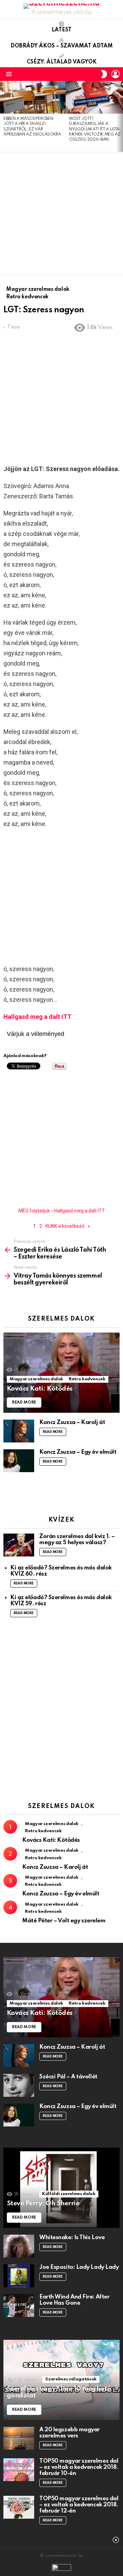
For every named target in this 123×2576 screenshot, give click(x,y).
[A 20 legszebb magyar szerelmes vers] (19, 2438)
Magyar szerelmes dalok (36, 1379)
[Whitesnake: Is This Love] (19, 2246)
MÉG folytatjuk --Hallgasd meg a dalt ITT (62, 1211)
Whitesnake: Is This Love (72, 2238)
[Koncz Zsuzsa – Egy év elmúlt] (19, 1461)
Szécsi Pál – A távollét (68, 2077)
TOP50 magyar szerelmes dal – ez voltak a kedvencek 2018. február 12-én (79, 2505)
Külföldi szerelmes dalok (69, 2194)
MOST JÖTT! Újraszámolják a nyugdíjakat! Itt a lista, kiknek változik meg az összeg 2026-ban (95, 129)
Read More (53, 1432)
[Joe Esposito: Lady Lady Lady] (19, 2276)
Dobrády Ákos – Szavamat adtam (62, 46)
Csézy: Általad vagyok (62, 62)
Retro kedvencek (87, 1379)
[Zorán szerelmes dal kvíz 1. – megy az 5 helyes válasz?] (19, 1545)
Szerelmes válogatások (71, 2379)
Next (120, 116)
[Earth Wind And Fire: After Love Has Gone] (19, 2305)
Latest (61, 30)
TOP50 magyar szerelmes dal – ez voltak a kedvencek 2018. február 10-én (79, 2467)
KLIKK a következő (65, 1226)
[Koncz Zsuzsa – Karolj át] (19, 1431)
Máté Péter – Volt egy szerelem (64, 1921)
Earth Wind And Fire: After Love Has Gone (74, 2300)
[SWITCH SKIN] (104, 74)
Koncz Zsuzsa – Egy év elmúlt (78, 1452)
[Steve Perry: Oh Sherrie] (61, 2188)
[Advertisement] (61, 214)
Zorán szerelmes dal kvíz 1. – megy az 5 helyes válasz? (77, 1540)
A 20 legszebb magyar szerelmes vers (70, 2433)
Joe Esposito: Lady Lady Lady (79, 2267)
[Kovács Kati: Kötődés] (61, 1373)
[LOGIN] (115, 74)
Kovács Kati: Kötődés (51, 1840)
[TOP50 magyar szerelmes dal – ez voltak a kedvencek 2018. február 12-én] (19, 2507)
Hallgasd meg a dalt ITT (37, 1017)
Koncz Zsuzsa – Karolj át (72, 1422)
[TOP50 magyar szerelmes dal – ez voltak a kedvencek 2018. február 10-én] (19, 2470)
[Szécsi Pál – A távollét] (19, 2085)
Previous (3, 116)
